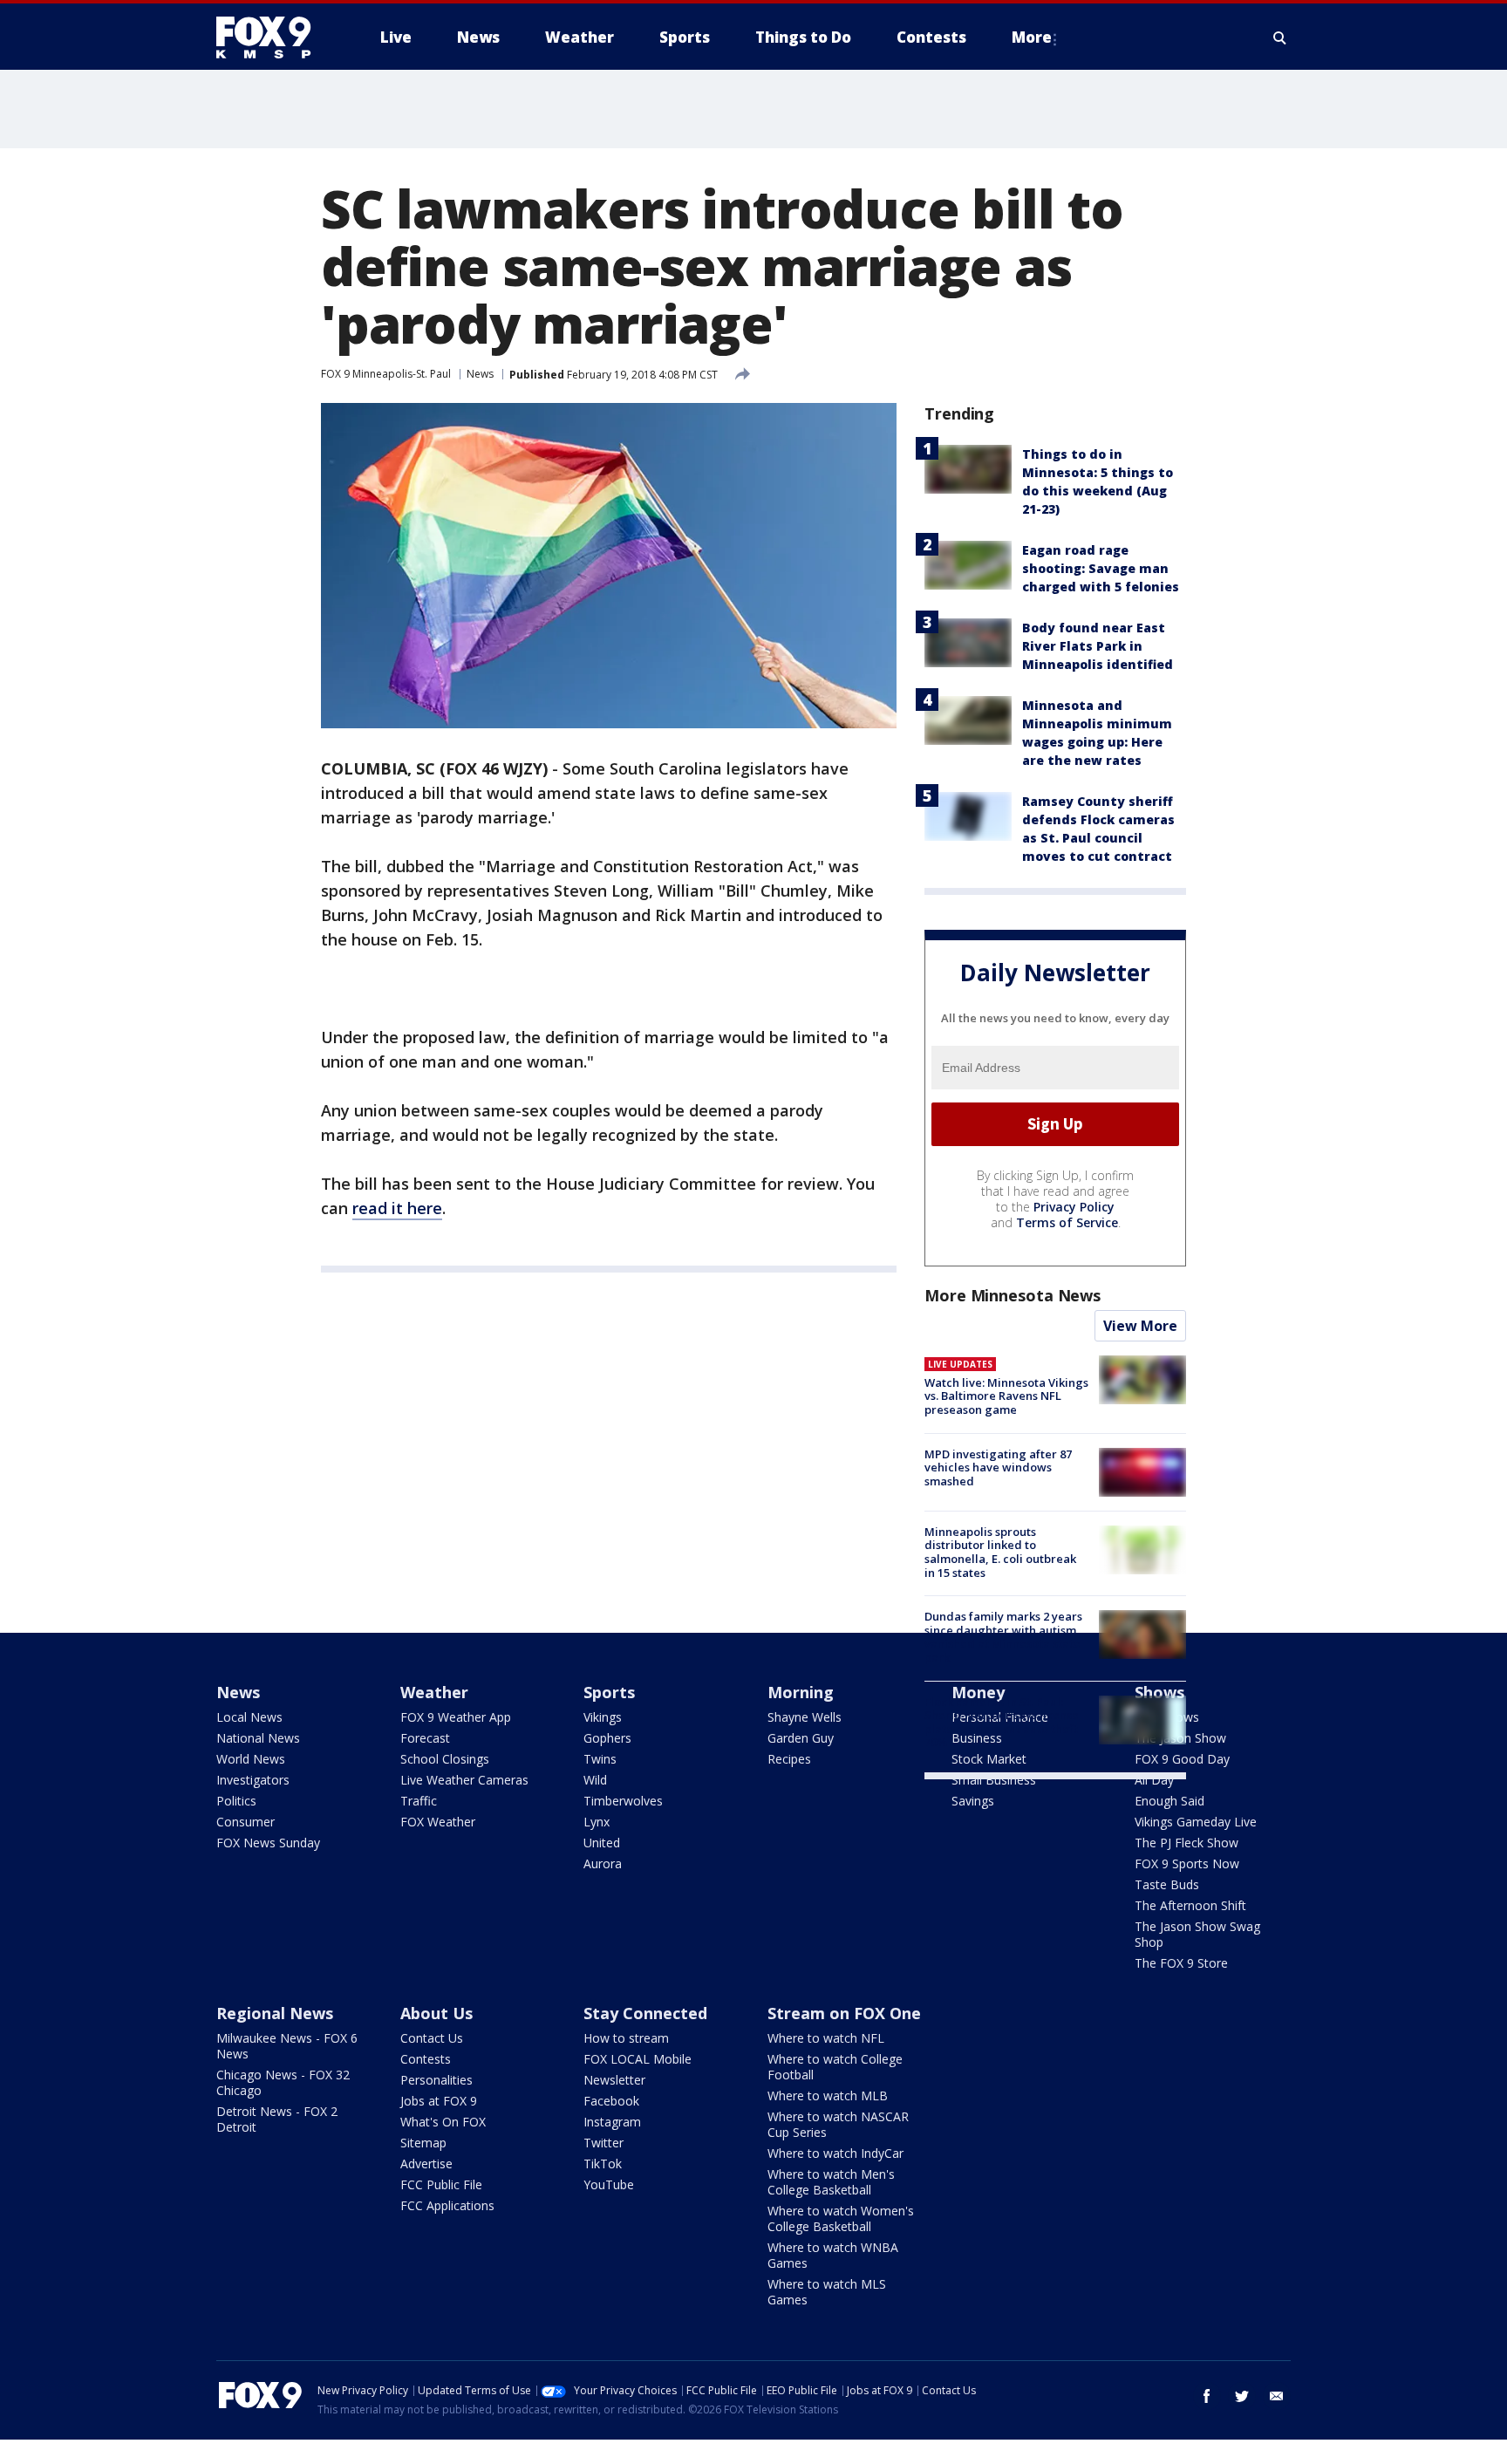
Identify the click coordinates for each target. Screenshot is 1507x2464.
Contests (426, 2059)
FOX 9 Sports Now (1187, 1863)
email (1277, 2396)
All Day (1154, 1780)
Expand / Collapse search (1280, 38)
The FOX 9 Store (1181, 1963)
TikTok (603, 2164)
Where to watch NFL (826, 2038)
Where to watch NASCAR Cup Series (838, 2124)
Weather (434, 1692)
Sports (609, 1692)
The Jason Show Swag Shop (1197, 1934)
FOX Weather (438, 1822)
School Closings (445, 1759)
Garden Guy (801, 1738)
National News (258, 1738)
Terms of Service (1067, 1222)
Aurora (603, 1863)
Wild (595, 1780)
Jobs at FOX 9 (439, 2101)
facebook (1207, 2396)
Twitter (603, 2143)
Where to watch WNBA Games (833, 2255)
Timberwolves (623, 1801)
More (1032, 37)
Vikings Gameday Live (1196, 1822)
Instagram (612, 2122)
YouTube (609, 2184)
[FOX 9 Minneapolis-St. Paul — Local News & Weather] (274, 38)
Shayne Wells (805, 1717)
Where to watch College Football (835, 2067)
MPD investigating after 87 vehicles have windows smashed (998, 1467)
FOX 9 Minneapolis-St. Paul (386, 374)
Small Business (994, 1780)
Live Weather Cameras (464, 1780)
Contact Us (432, 2038)
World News (251, 1759)
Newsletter (614, 2080)
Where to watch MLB (828, 2095)
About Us (436, 2013)
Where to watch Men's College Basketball (831, 2182)
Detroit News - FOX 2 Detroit (277, 2119)
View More (1140, 1326)
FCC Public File (441, 2184)
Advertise (426, 2164)
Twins (600, 1759)
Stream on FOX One (844, 2013)
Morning (801, 1692)
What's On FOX (443, 2122)
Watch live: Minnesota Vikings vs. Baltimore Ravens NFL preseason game (1006, 1396)
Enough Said (1169, 1801)
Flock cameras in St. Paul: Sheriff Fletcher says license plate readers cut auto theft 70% (1002, 1722)
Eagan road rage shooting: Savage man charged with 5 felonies (1101, 568)
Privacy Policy (1074, 1207)
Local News (249, 1717)
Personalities (436, 2080)
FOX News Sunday (268, 1843)
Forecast (425, 1738)
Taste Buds (1167, 1884)
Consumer (245, 1822)
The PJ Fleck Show (1187, 1843)
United (602, 1843)
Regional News (275, 2013)
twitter (1242, 2396)
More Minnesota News (1013, 1295)
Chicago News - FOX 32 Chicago (283, 2082)
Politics (236, 1801)
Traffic (419, 1801)
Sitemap (423, 2143)
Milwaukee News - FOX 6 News (287, 2046)
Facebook (611, 2101)
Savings (973, 1801)
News (480, 374)
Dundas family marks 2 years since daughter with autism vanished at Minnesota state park (1003, 1637)
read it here (397, 1208)
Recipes (789, 1759)
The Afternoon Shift (1190, 1905)
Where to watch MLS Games (827, 2292)
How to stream (626, 2038)
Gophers (607, 1738)
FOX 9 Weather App (456, 1717)
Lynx (597, 1822)
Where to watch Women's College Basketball (841, 2218)
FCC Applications (447, 2205)
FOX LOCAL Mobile (638, 2059)
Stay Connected (645, 2013)
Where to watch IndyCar (835, 2153)
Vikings (603, 1717)
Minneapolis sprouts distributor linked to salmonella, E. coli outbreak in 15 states (1000, 1552)
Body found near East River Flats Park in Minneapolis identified (1098, 646)
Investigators (253, 1780)
